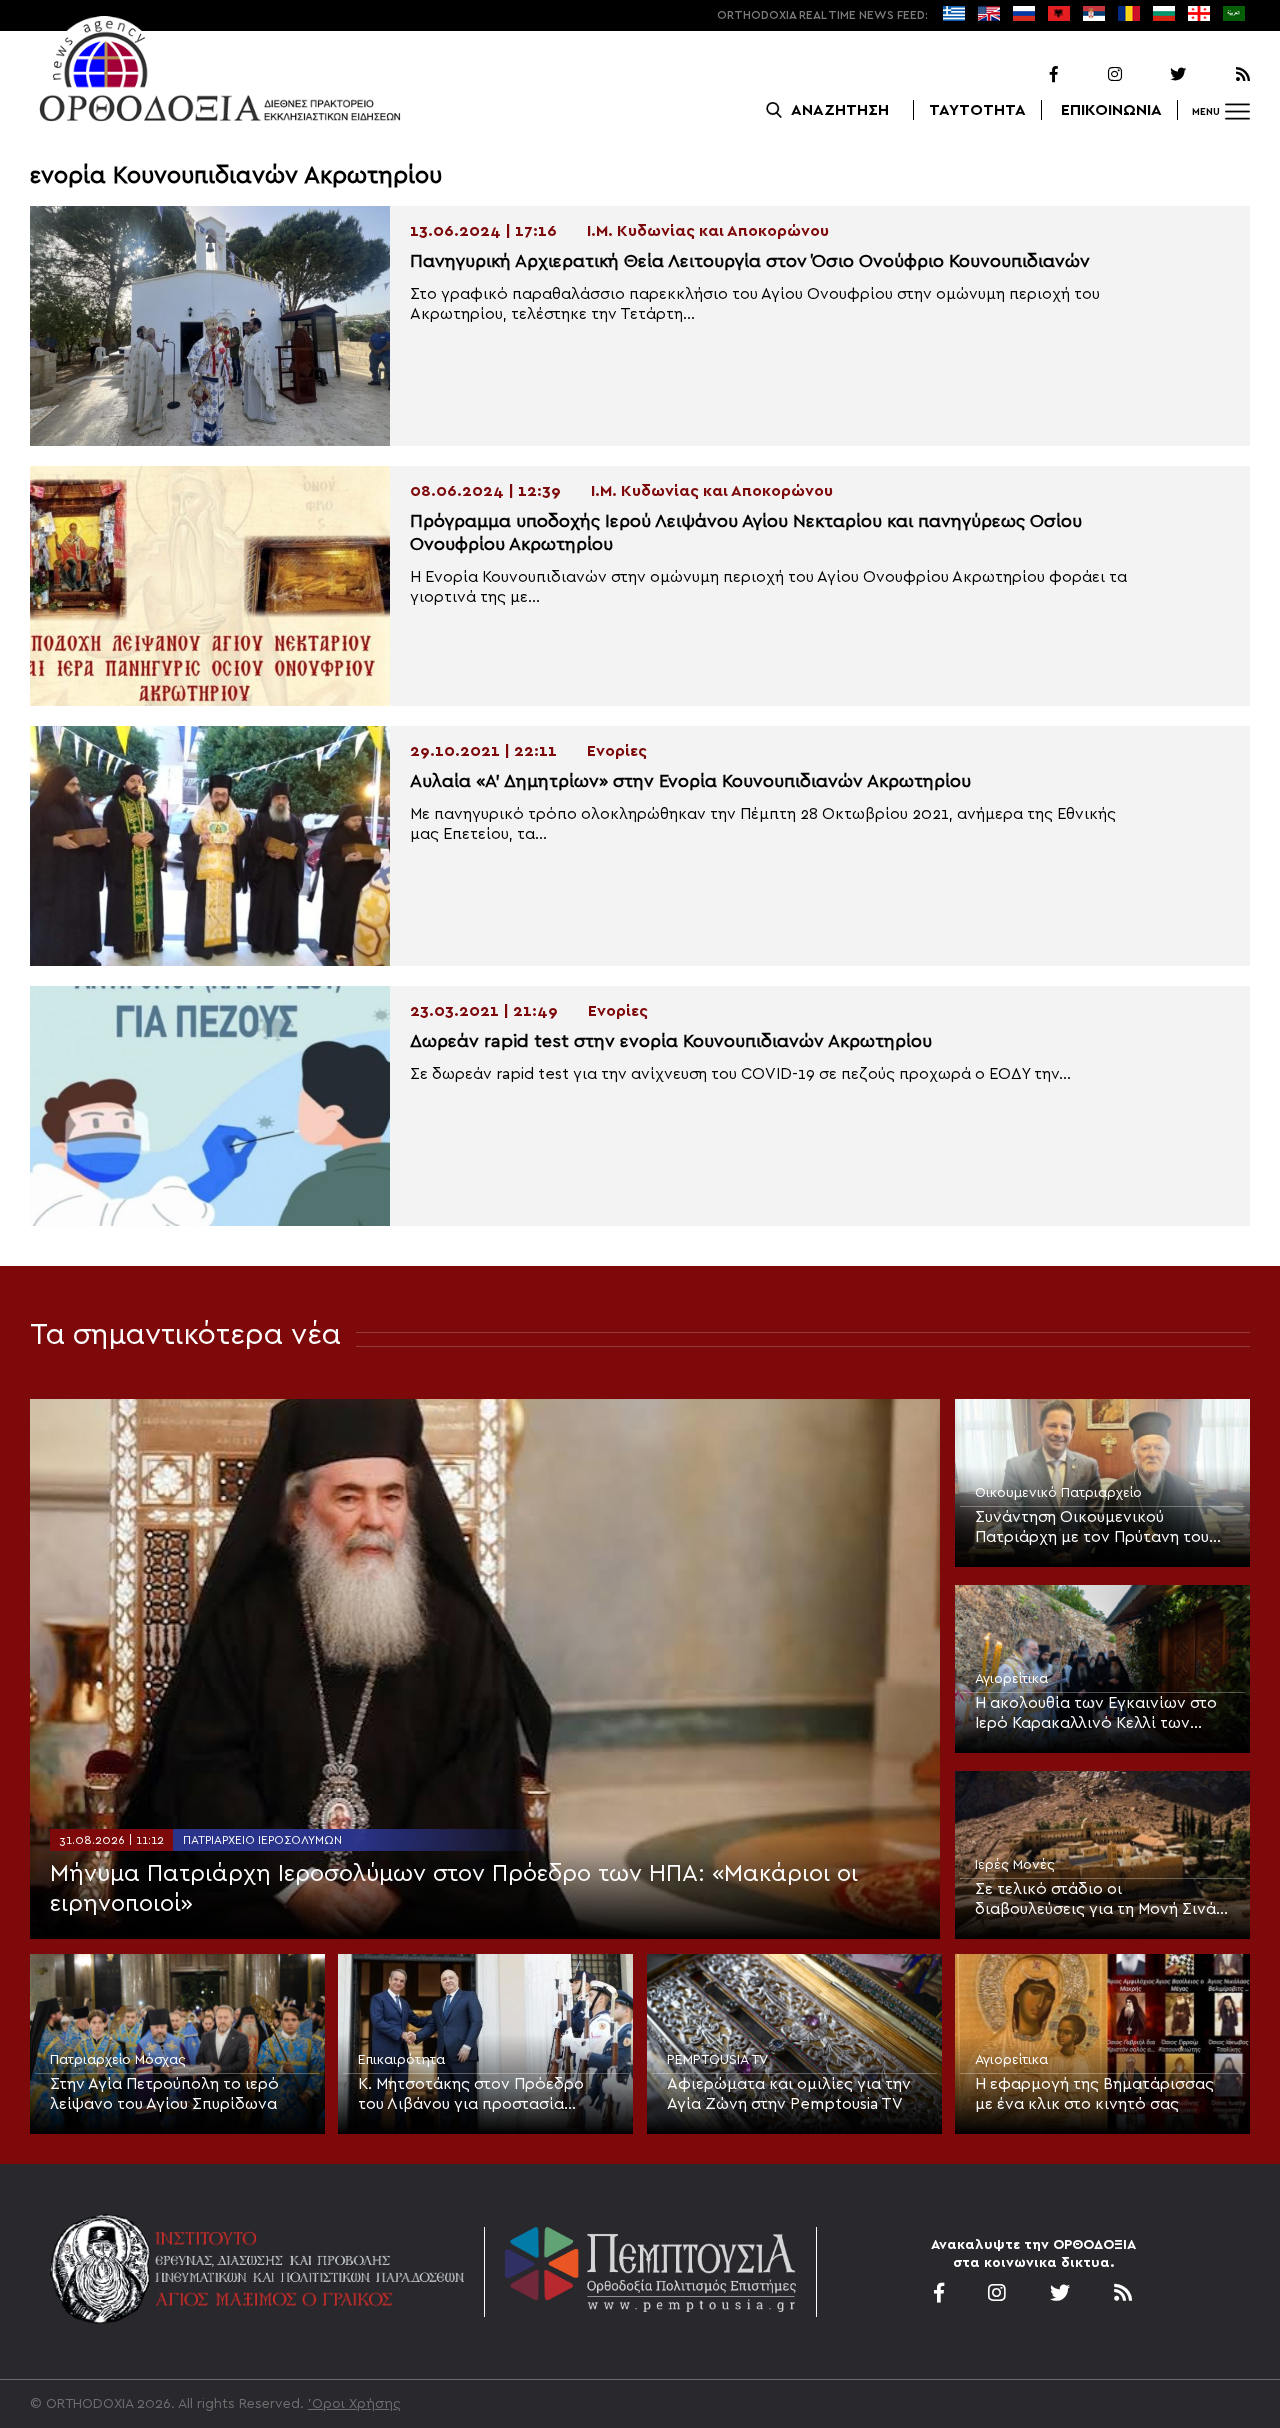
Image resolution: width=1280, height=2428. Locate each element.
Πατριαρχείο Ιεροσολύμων (262, 1840)
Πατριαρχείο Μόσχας (118, 2060)
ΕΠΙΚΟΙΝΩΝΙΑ (1111, 110)
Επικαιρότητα (401, 2060)
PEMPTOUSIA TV (717, 2060)
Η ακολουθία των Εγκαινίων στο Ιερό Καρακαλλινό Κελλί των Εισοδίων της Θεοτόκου (1096, 1714)
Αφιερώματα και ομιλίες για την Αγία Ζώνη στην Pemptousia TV (789, 2094)
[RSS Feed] (1220, 75)
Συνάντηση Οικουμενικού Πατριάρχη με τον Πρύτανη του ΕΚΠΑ (1092, 1528)
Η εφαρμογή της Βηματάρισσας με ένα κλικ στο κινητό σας (1094, 2094)
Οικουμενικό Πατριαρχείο (1058, 1493)
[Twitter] (1156, 75)
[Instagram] (1092, 75)
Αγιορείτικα (1011, 1679)
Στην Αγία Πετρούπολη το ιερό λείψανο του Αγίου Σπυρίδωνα (164, 2094)
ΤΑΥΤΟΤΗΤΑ (977, 110)
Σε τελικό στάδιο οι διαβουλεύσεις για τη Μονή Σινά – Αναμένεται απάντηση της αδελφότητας (1102, 1900)
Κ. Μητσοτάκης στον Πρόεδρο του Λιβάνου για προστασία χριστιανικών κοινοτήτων (471, 2095)
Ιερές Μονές (1015, 1865)
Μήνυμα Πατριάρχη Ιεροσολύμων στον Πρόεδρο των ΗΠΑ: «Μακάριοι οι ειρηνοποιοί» (454, 1889)
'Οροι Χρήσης (354, 2404)
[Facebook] (1028, 75)
